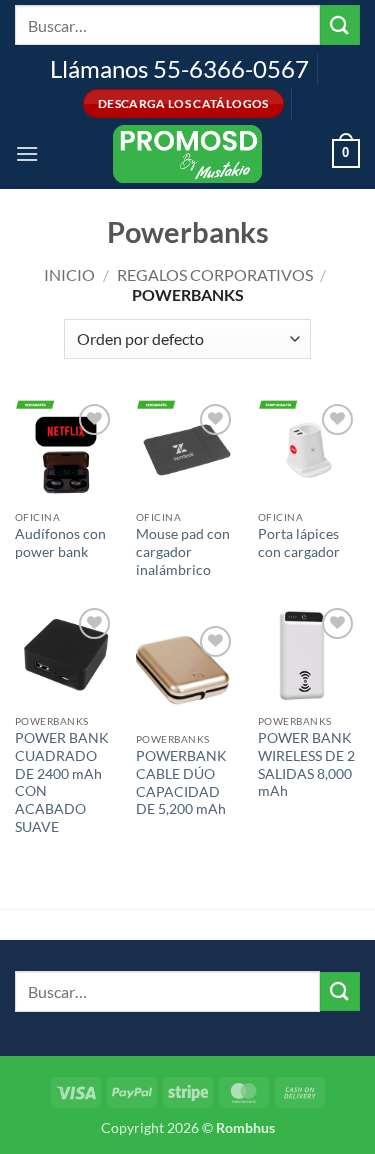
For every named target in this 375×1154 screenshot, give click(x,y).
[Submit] (340, 24)
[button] (27, 153)
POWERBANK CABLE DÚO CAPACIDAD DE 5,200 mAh (181, 782)
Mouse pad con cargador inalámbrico (183, 551)
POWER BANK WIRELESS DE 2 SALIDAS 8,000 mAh (306, 764)
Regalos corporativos (215, 274)
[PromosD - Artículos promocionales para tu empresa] (188, 154)
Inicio (69, 274)
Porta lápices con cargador (299, 543)
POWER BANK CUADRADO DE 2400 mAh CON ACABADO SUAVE (62, 782)
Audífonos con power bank (60, 543)
